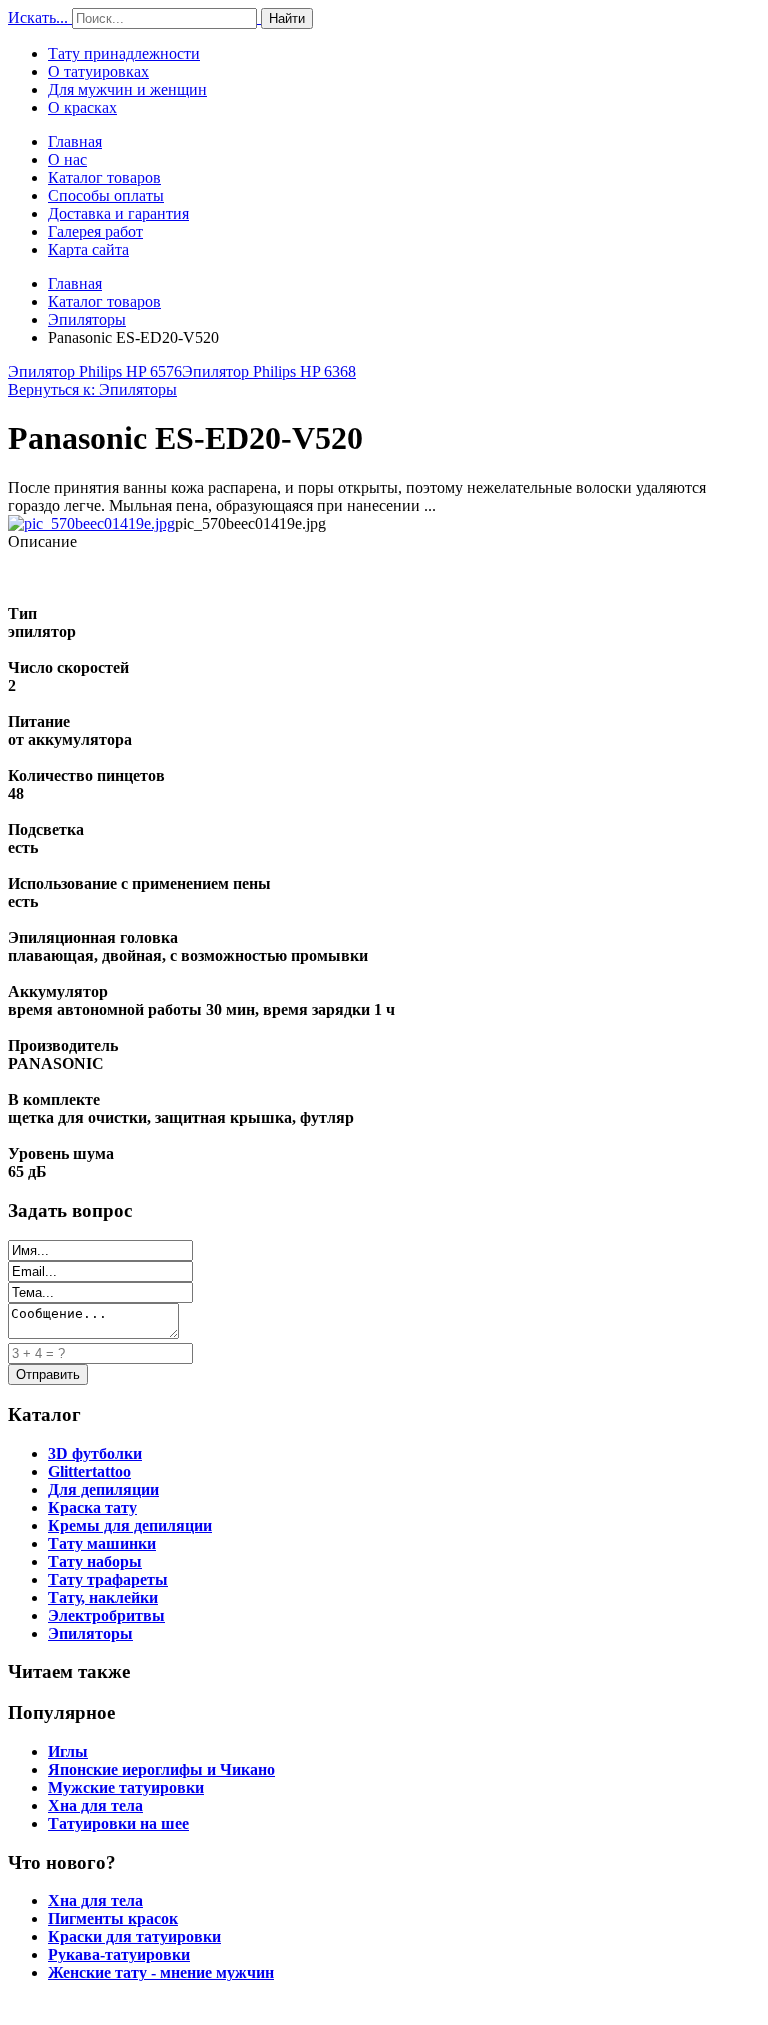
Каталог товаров (104, 177)
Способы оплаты (106, 195)
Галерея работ (95, 231)
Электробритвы (106, 1615)
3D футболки (95, 1453)
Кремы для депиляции (130, 1525)
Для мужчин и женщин (127, 89)
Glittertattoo (89, 1471)
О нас (67, 159)
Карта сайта (88, 249)
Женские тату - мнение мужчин (161, 1972)
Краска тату (92, 1507)
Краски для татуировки (134, 1936)
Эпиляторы (87, 319)
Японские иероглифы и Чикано (161, 1769)
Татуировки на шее (118, 1823)
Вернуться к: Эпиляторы (92, 389)
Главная (75, 141)
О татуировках (98, 71)
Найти (287, 18)
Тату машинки (102, 1543)
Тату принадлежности (124, 53)
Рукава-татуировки (119, 1954)
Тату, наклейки (103, 1597)
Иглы (68, 1751)
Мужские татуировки (126, 1787)
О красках (82, 107)
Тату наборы (95, 1561)
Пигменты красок (113, 1918)
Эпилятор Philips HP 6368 (269, 371)
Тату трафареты (108, 1579)
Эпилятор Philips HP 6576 (95, 371)
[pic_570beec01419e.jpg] (91, 523)
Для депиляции (103, 1489)
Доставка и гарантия (118, 213)
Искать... (38, 17)
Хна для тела (95, 1805)
